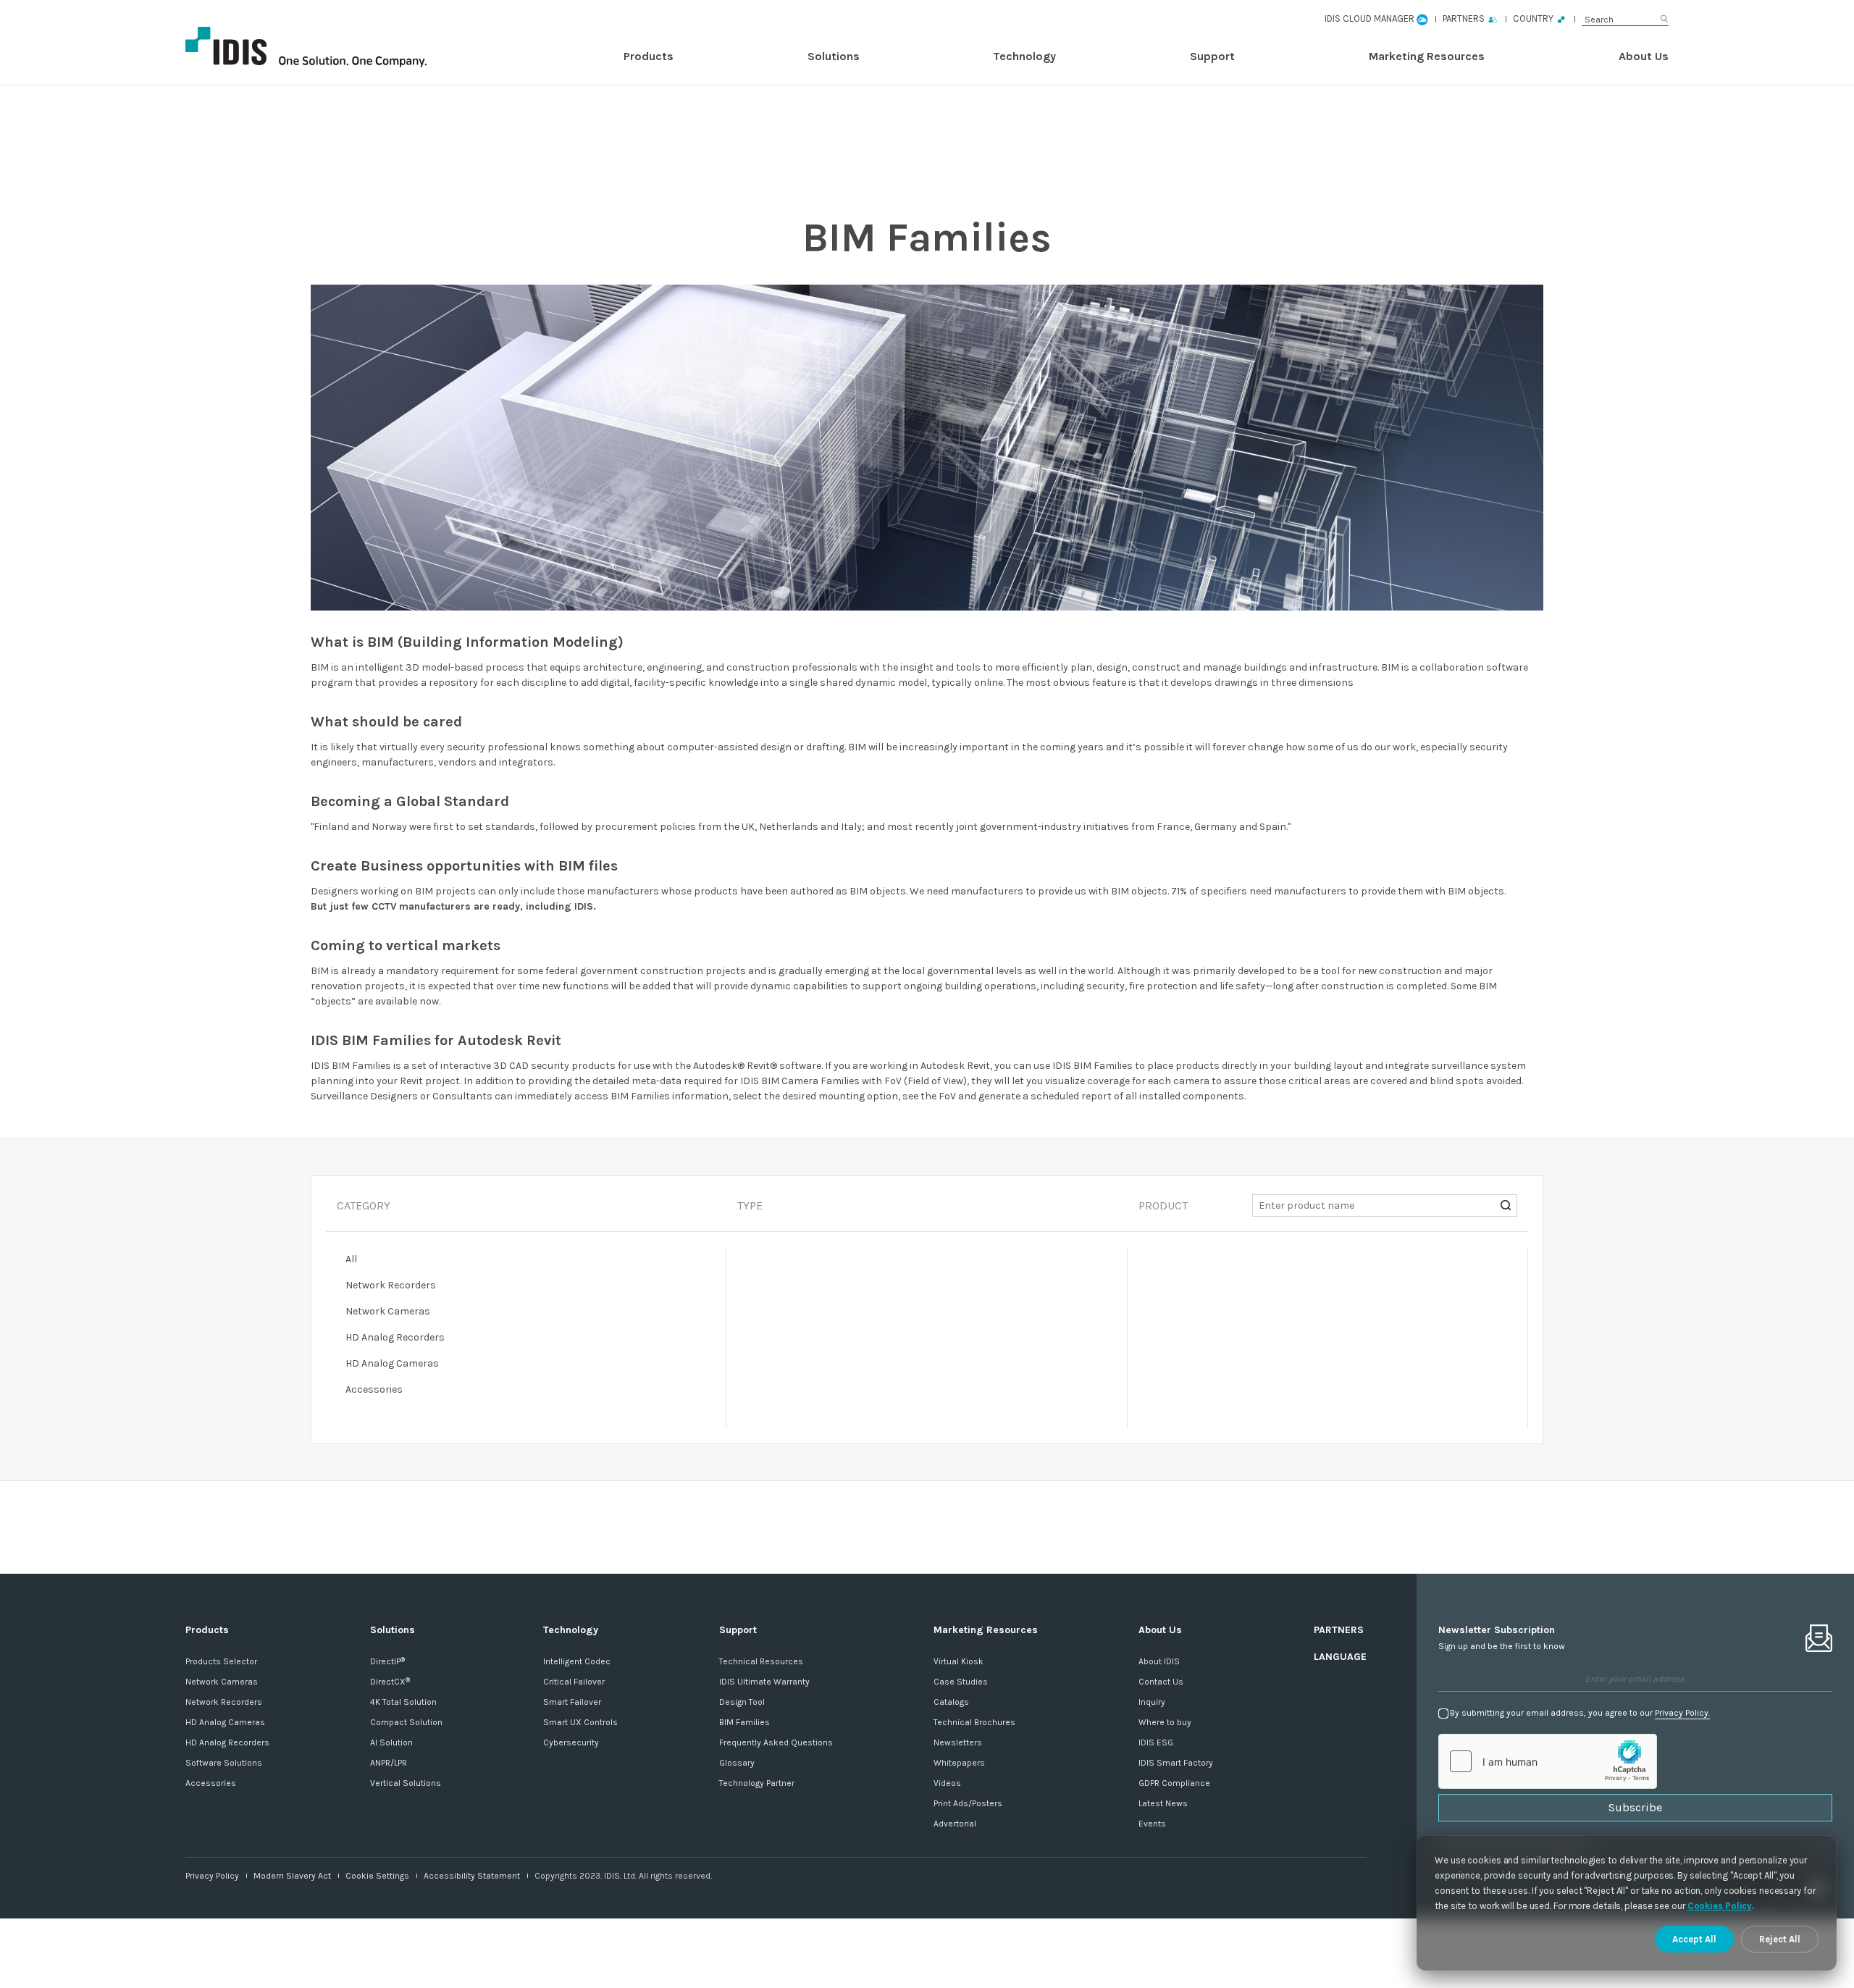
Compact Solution (406, 1722)
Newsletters (958, 1742)
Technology (1024, 56)
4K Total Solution (403, 1702)
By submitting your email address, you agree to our (1580, 1713)
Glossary (737, 1763)
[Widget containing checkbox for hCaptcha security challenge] (1548, 1761)
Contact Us (1161, 1682)
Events (1152, 1824)
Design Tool (742, 1702)
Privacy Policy (212, 1876)
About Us (1644, 56)
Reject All (1780, 1939)
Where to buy (1165, 1722)
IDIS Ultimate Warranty (764, 1682)
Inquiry (1152, 1702)
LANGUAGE (1340, 1657)
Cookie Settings (377, 1876)
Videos (947, 1783)
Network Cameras (222, 1682)
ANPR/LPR (389, 1763)
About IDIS (1159, 1661)
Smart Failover (572, 1702)
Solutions (834, 56)
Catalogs (951, 1702)
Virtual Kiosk (959, 1661)
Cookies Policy (1720, 1906)
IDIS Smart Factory (1176, 1763)
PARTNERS (1339, 1630)
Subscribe (1635, 1807)
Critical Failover (574, 1682)
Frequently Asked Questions (776, 1742)
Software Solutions (224, 1763)
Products (649, 56)
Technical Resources (761, 1661)
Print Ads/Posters (968, 1803)
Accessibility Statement (472, 1876)
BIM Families (744, 1722)
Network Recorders (224, 1702)
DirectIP (387, 1661)
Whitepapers (959, 1763)
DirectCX (390, 1682)
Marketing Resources (1427, 56)
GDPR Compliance (1174, 1783)
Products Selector (221, 1661)
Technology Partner (757, 1783)
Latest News (1163, 1803)
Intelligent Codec (577, 1661)
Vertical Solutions (406, 1783)
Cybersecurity (571, 1742)
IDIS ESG (1156, 1742)
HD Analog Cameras (225, 1722)
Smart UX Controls (580, 1722)
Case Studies (961, 1682)
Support (1212, 56)
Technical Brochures (974, 1722)
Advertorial (955, 1824)
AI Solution (391, 1742)
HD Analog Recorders (227, 1742)
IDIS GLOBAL (330, 47)
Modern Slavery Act (292, 1876)
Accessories (211, 1783)
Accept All (1694, 1939)
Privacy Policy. (1682, 1713)
